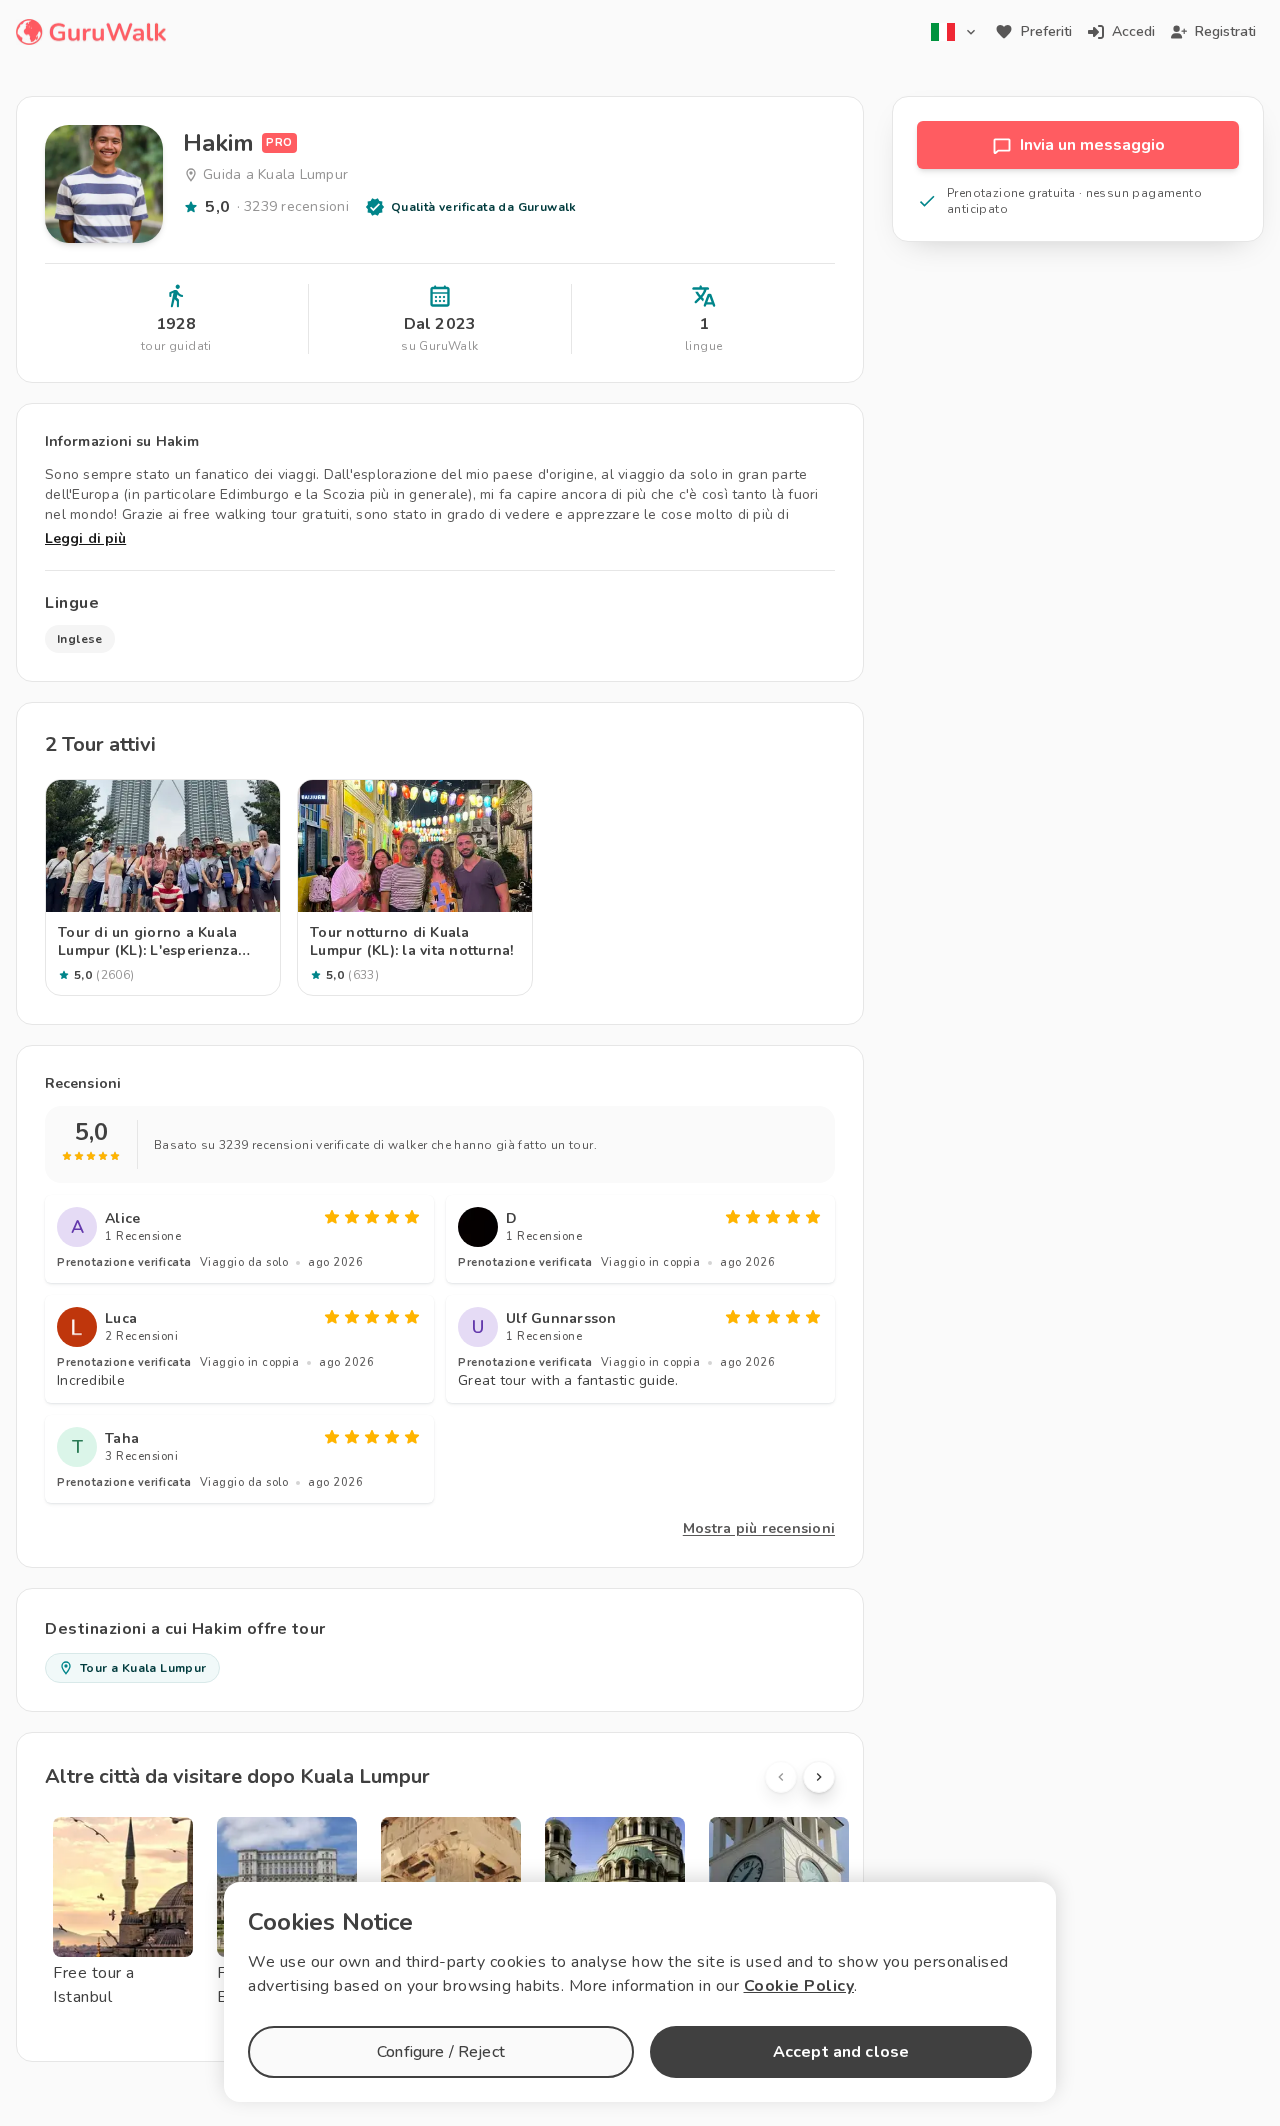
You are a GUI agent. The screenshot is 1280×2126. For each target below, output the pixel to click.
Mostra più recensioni (759, 1528)
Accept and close (841, 2052)
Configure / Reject (441, 2052)
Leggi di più (85, 538)
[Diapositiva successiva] (819, 1777)
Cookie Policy (799, 1986)
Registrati (1225, 31)
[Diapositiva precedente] (781, 1777)
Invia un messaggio (1092, 145)
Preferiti (1046, 31)
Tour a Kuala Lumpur (143, 1668)
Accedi (1133, 31)
